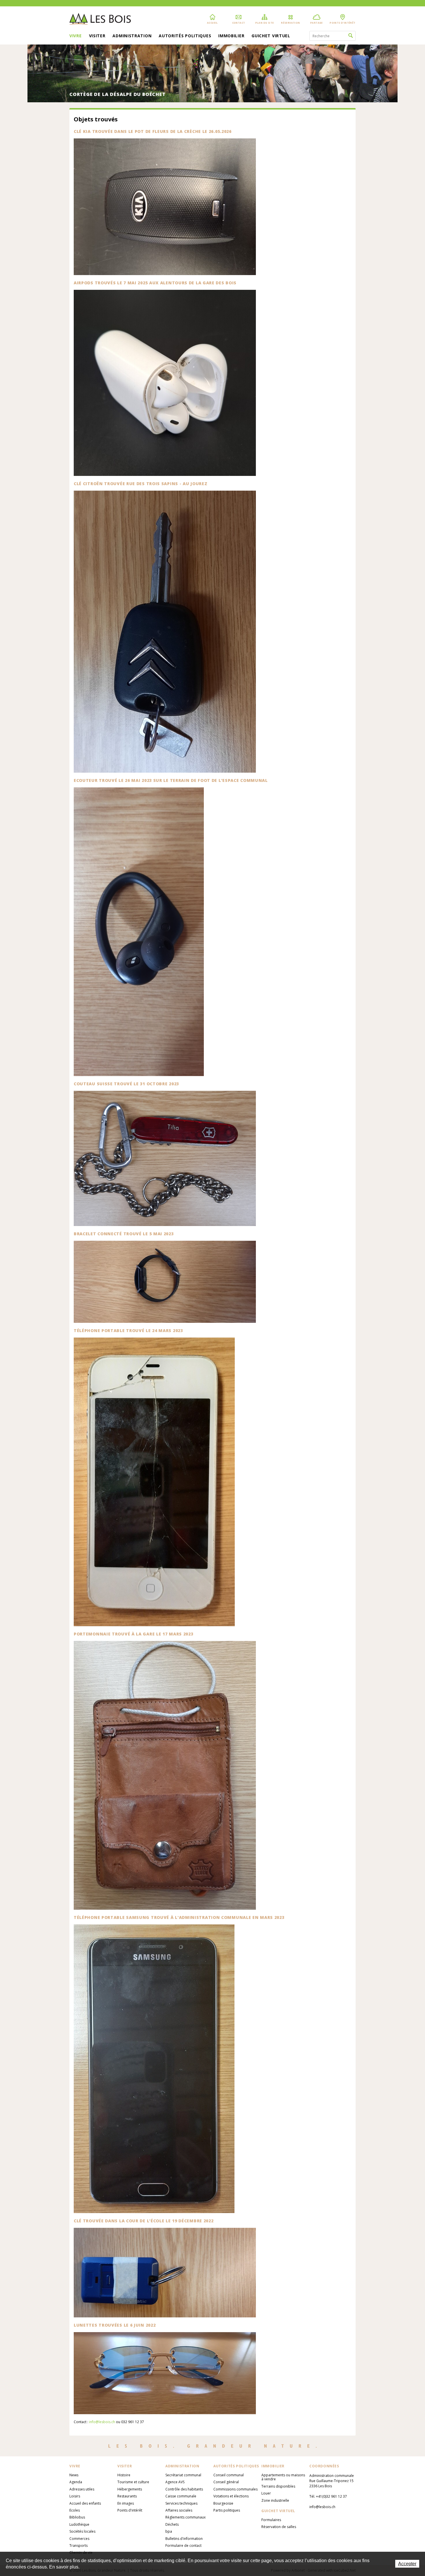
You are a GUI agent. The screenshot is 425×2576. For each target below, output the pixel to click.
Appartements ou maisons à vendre (283, 2477)
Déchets (172, 2524)
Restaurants (127, 2496)
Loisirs (75, 2496)
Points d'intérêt (130, 2510)
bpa (169, 2531)
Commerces (79, 2539)
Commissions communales (235, 2489)
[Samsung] (212, 2069)
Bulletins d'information (184, 2539)
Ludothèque (79, 2524)
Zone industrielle (275, 2500)
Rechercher (351, 36)
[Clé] (212, 2273)
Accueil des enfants (85, 2503)
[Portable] (212, 1482)
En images (126, 2503)
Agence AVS (175, 2482)
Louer (266, 2493)
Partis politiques (227, 2510)
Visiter (97, 36)
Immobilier (231, 36)
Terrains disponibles (278, 2486)
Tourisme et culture (133, 2482)
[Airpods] (212, 383)
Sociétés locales (82, 2531)
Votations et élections (231, 2496)
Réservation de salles (279, 2527)
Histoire (124, 2475)
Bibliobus (77, 2517)
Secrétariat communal (183, 2475)
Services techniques (181, 2503)
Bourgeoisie (223, 2503)
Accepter (407, 2564)
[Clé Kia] (212, 207)
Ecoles (75, 2510)
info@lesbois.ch (102, 2422)
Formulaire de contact (183, 2546)
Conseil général (226, 2482)
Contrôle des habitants (184, 2489)
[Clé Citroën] (212, 632)
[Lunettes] (212, 2373)
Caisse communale (181, 2496)
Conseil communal (229, 2475)
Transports (78, 2546)
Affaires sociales (179, 2510)
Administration (132, 36)
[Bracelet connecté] (212, 1282)
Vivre (76, 36)
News (74, 2475)
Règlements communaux (185, 2517)
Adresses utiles (82, 2489)
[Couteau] (212, 1158)
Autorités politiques (185, 36)
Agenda (76, 2482)
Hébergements (130, 2489)
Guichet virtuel (271, 36)
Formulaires (271, 2520)
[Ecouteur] (212, 932)
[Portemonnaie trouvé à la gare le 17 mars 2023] (212, 1775)
